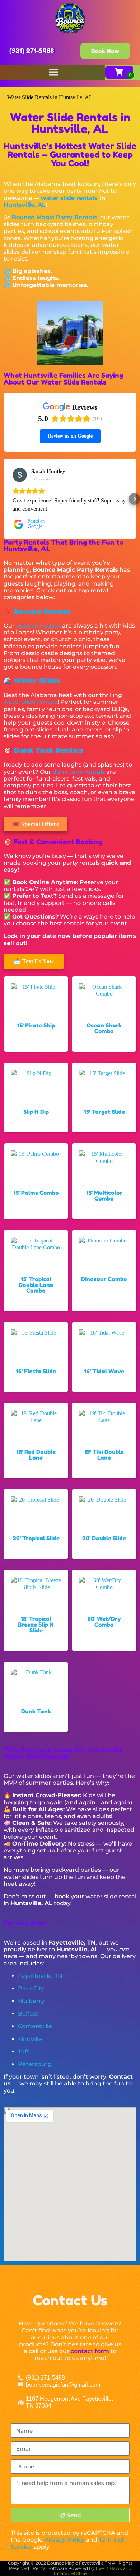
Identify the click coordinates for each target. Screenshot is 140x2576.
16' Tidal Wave (104, 1371)
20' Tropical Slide (36, 1538)
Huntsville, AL (25, 205)
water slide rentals (69, 198)
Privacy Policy (64, 2540)
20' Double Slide (104, 1538)
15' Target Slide (104, 1112)
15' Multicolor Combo (104, 1196)
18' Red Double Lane (36, 1455)
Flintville (30, 2039)
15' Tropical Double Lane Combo (36, 1285)
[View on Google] (20, 475)
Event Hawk (109, 2568)
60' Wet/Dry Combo (104, 1622)
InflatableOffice (70, 2573)
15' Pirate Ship (36, 1025)
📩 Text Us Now (34, 961)
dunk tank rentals (79, 772)
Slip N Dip (36, 1112)
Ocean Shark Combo (104, 1028)
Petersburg (35, 2064)
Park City (31, 1988)
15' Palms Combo (36, 1193)
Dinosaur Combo (104, 1279)
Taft (24, 2052)
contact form (90, 2351)
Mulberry (31, 2001)
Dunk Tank (36, 1711)
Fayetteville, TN (40, 1976)
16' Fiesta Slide (36, 1371)
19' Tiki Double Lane (104, 1455)
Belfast (28, 2014)
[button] (6, 499)
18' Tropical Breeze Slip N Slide (36, 1625)
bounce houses (38, 626)
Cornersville (35, 2026)
